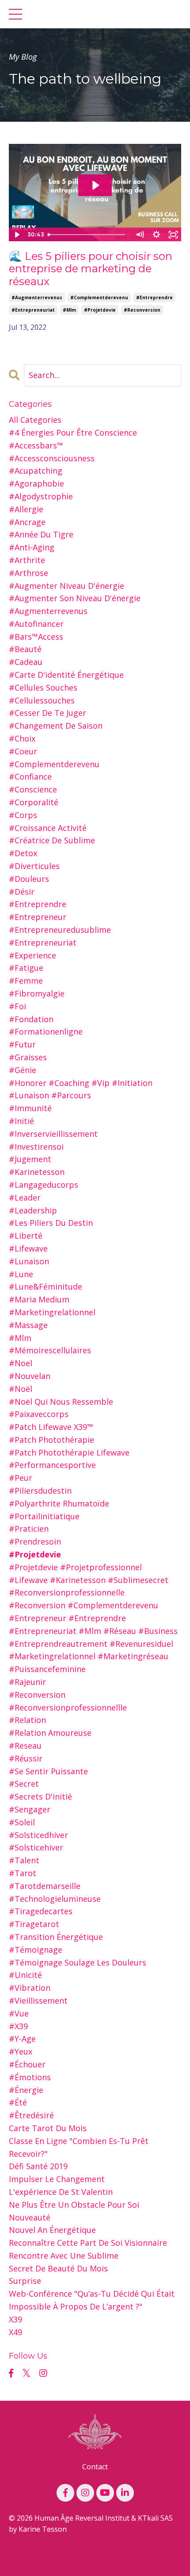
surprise (25, 2281)
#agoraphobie (36, 483)
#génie (23, 1070)
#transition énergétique (56, 1937)
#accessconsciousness (52, 458)
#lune (21, 1274)
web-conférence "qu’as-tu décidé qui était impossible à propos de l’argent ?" (92, 2300)
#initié (21, 1121)
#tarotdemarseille (45, 1886)
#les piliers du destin (51, 1223)
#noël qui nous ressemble (61, 1402)
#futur (22, 1044)
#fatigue (26, 968)
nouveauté (30, 2217)
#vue (19, 2013)
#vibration (30, 1988)
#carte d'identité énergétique (66, 675)
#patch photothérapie (51, 1440)
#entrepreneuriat (33, 310)
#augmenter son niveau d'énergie (75, 598)
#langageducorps (44, 1185)
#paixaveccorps (39, 1414)
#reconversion (142, 310)
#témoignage (36, 1950)
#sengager (30, 1809)
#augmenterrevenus (37, 297)
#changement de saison (56, 726)
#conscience (33, 789)
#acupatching (36, 471)
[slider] (88, 235)
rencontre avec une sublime (64, 2255)
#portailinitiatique (44, 1516)
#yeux (21, 2051)
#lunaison (29, 1261)
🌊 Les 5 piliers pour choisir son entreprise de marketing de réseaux (91, 269)
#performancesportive (52, 1465)
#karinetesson (37, 1172)
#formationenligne (46, 1031)
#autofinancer (36, 624)
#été (18, 2102)
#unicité (25, 1975)
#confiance (30, 776)
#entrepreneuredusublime (60, 930)
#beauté (25, 649)
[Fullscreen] (173, 235)
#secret (24, 1784)
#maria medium (39, 1299)
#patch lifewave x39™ (51, 1427)
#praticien (29, 1529)
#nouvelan (30, 1376)
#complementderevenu (99, 297)
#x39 (18, 2026)
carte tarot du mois (48, 2128)
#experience (32, 955)
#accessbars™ (36, 445)
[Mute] (140, 235)
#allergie (26, 509)
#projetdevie (100, 310)
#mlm (69, 310)
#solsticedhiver (38, 1835)
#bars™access (36, 637)
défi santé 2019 (38, 2166)
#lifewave (28, 1248)
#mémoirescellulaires (50, 1350)
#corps (23, 815)
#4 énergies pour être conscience (73, 433)
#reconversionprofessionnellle (68, 1707)
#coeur (23, 751)
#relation (27, 1720)
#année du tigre (41, 534)
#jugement (30, 1159)
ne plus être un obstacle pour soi (74, 2205)
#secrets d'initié (40, 1796)
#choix (22, 738)
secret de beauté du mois (58, 2268)
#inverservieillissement (53, 1134)
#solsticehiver (36, 1847)
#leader (25, 1197)
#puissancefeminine (47, 1669)
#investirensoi (36, 1147)
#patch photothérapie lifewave (69, 1452)
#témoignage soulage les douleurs (78, 1962)
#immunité (30, 1108)
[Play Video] (17, 235)
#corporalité (34, 802)
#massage (28, 1325)
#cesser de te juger (47, 713)
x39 (15, 2319)
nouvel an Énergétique (52, 2230)
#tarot (23, 1873)
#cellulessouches (42, 700)
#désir (22, 892)
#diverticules (34, 866)
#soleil (22, 1822)
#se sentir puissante (48, 1771)
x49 (15, 2332)
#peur (21, 1478)
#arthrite (27, 560)
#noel (21, 1363)
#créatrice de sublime (52, 840)
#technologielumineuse (55, 1899)
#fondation (31, 1019)
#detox (23, 853)
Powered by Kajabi (95, 2562)
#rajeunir (27, 1682)
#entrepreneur (38, 917)
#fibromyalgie (37, 993)
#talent (24, 1860)
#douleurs (29, 879)
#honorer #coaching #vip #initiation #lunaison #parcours (81, 1089)
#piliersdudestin (40, 1491)
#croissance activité (48, 828)
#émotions (30, 2077)
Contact (95, 2467)
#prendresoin (35, 1541)
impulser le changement (57, 2179)
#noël (21, 1389)
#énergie (26, 2090)
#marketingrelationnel (52, 1312)
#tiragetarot (34, 1924)
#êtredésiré (31, 2115)
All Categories (35, 420)
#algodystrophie (41, 496)
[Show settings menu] (156, 235)
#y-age (22, 2039)
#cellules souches (43, 687)
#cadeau (26, 662)
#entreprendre (154, 297)
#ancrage (27, 522)
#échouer (27, 2064)
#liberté (26, 1236)
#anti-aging (32, 547)
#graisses (28, 1057)
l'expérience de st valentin (61, 2192)
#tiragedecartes (41, 1911)
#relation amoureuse (50, 1733)
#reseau (25, 1746)
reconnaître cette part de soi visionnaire (88, 2243)
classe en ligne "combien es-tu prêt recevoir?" (79, 2147)
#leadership (33, 1210)
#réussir (26, 1758)
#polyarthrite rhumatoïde (59, 1503)
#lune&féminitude (46, 1286)
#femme (26, 981)
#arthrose (28, 573)
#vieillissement (38, 2001)
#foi (17, 1006)
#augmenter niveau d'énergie (66, 586)
